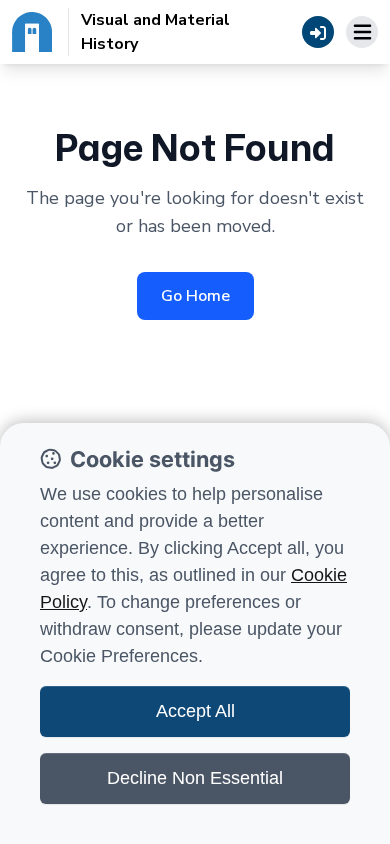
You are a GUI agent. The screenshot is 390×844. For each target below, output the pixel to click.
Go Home (195, 296)
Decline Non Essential (195, 778)
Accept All (195, 711)
